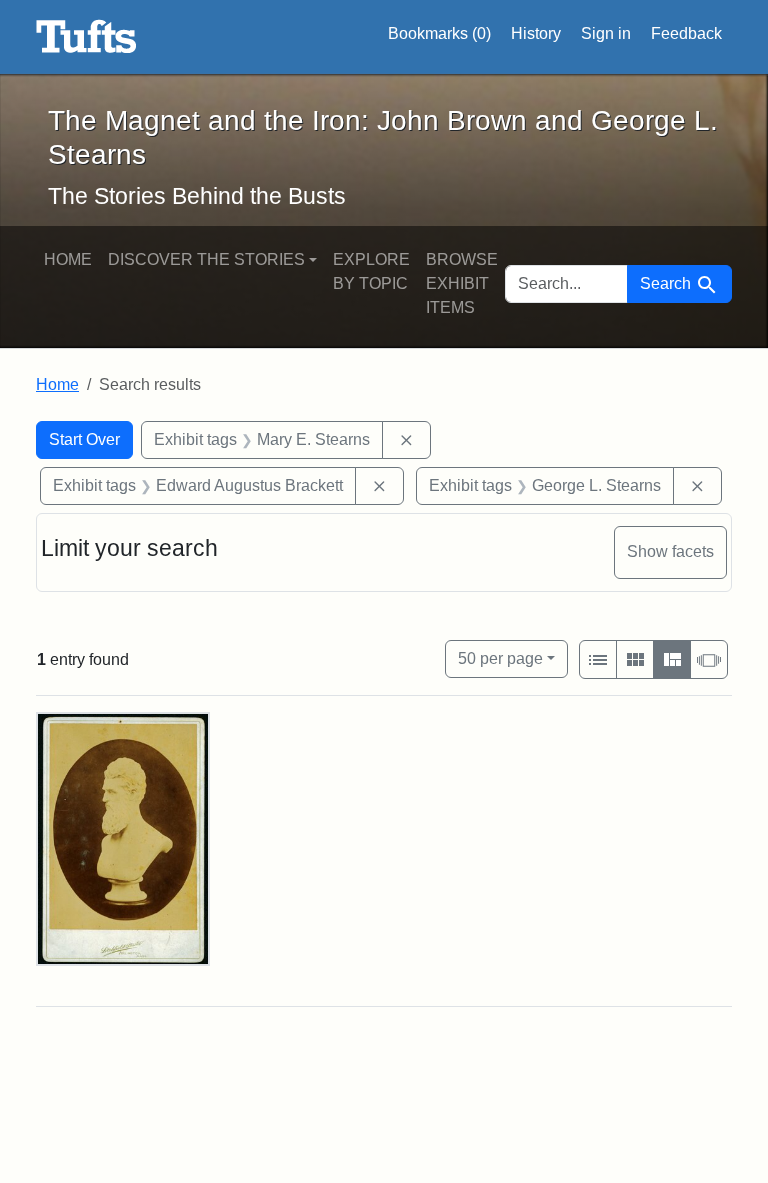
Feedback (686, 33)
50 (500, 658)
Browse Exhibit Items (462, 283)
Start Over (84, 439)
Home (68, 259)
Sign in (606, 33)
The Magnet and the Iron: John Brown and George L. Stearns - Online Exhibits (86, 37)
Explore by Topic (371, 271)
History (536, 33)
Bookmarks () (439, 33)
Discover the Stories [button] (206, 259)
